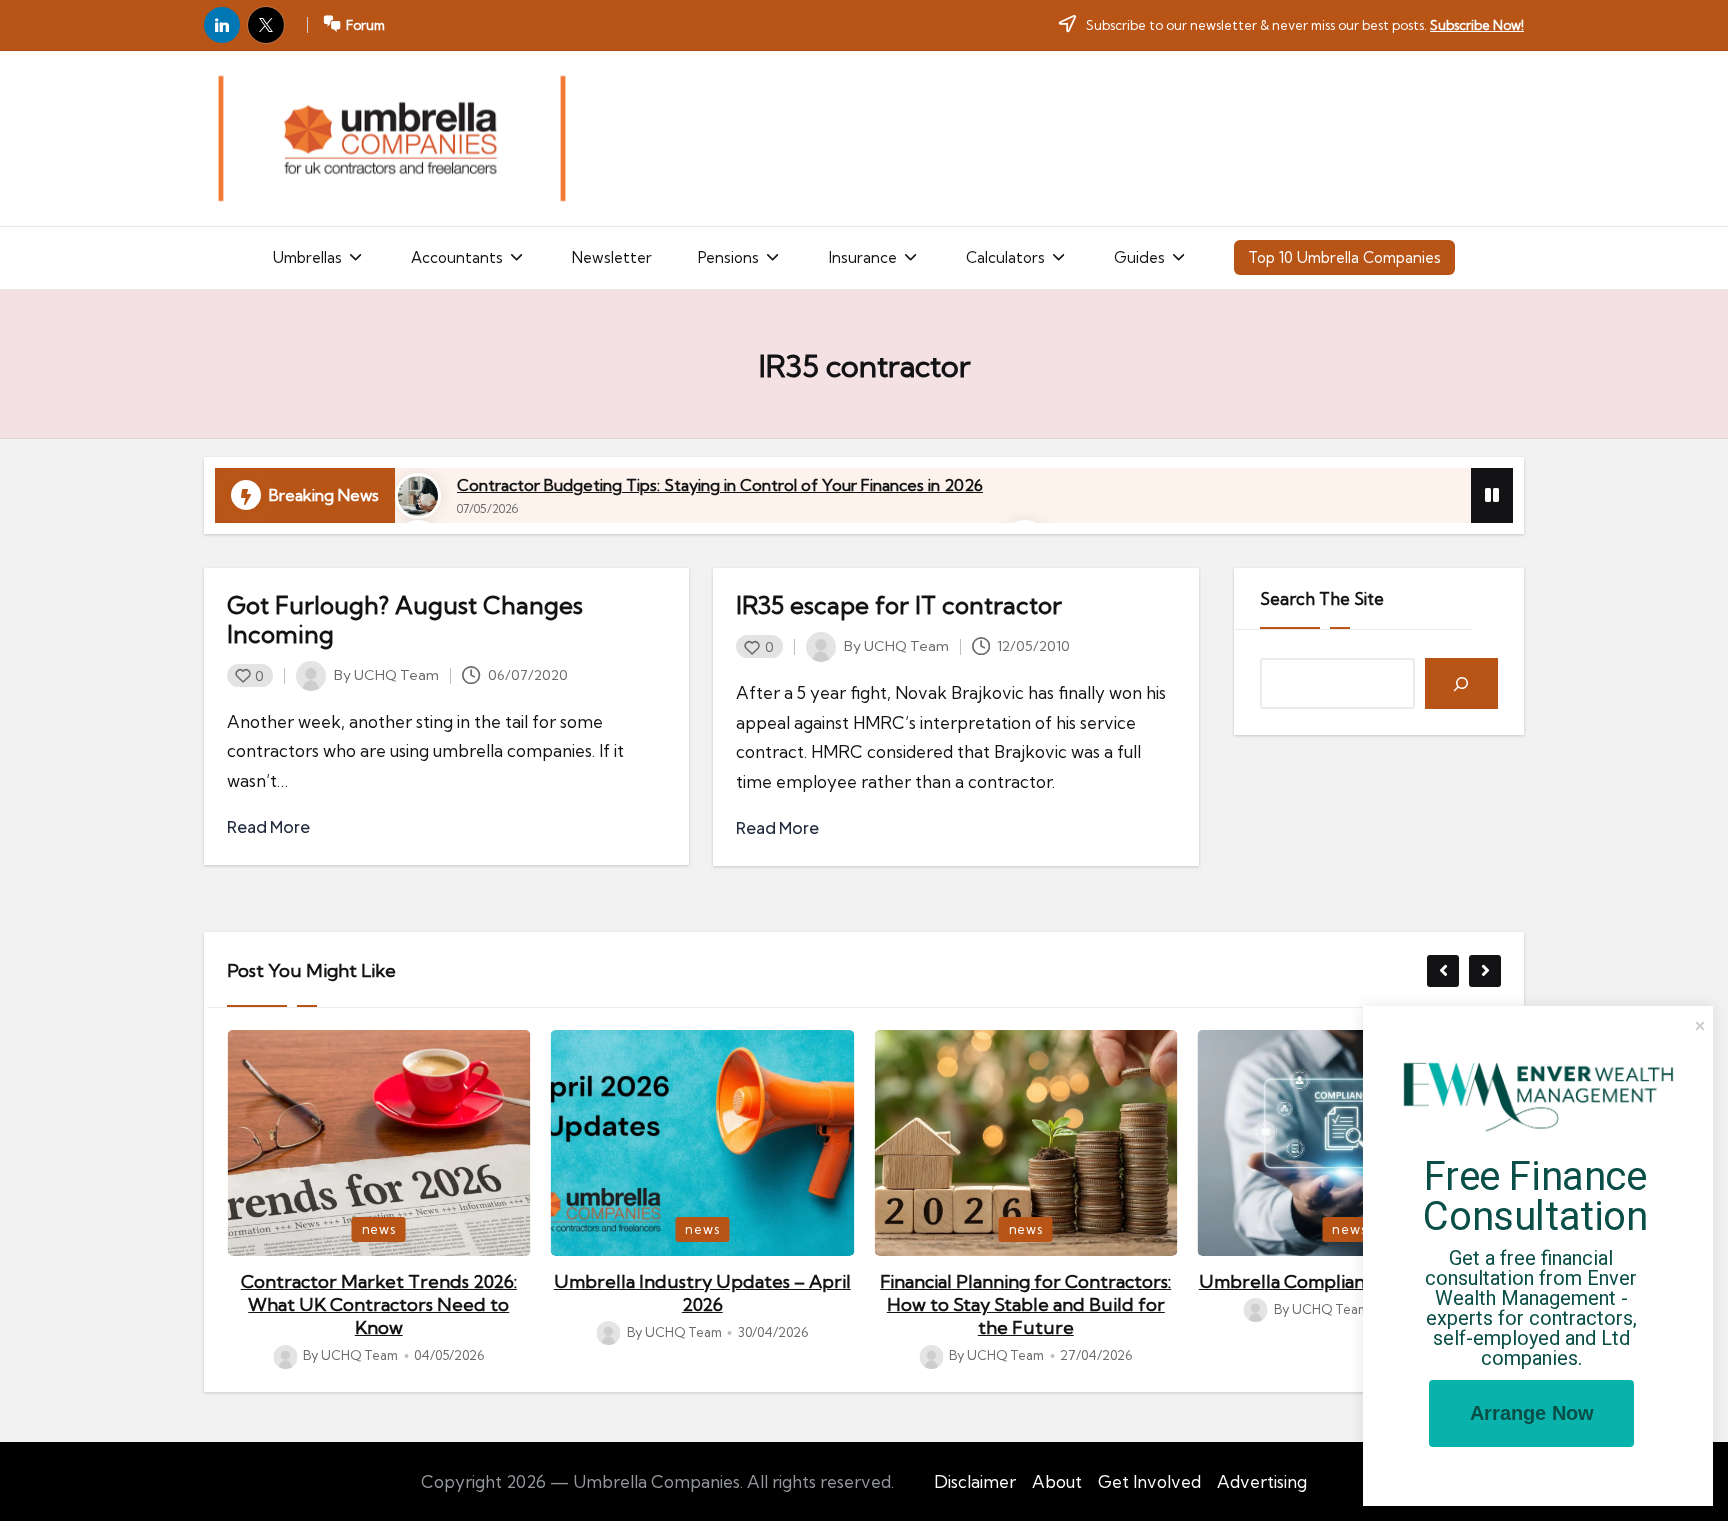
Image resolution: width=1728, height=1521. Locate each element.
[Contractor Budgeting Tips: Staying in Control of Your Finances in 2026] (418, 496)
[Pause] (1492, 495)
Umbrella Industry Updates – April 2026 (702, 1293)
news (379, 1229)
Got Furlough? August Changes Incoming (405, 619)
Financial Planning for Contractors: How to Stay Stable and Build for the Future (1025, 1305)
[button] (319, 258)
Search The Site (1322, 598)
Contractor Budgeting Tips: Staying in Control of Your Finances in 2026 (720, 485)
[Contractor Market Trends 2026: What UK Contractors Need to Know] (379, 1143)
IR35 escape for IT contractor (899, 605)
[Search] (1461, 683)
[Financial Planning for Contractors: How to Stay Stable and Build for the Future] (1026, 1143)
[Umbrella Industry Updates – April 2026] (703, 1143)
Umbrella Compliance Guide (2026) (1349, 1281)
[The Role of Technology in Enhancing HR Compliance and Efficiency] (391, 138)
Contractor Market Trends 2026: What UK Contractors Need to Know (379, 1305)
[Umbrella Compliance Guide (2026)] (1350, 1143)
